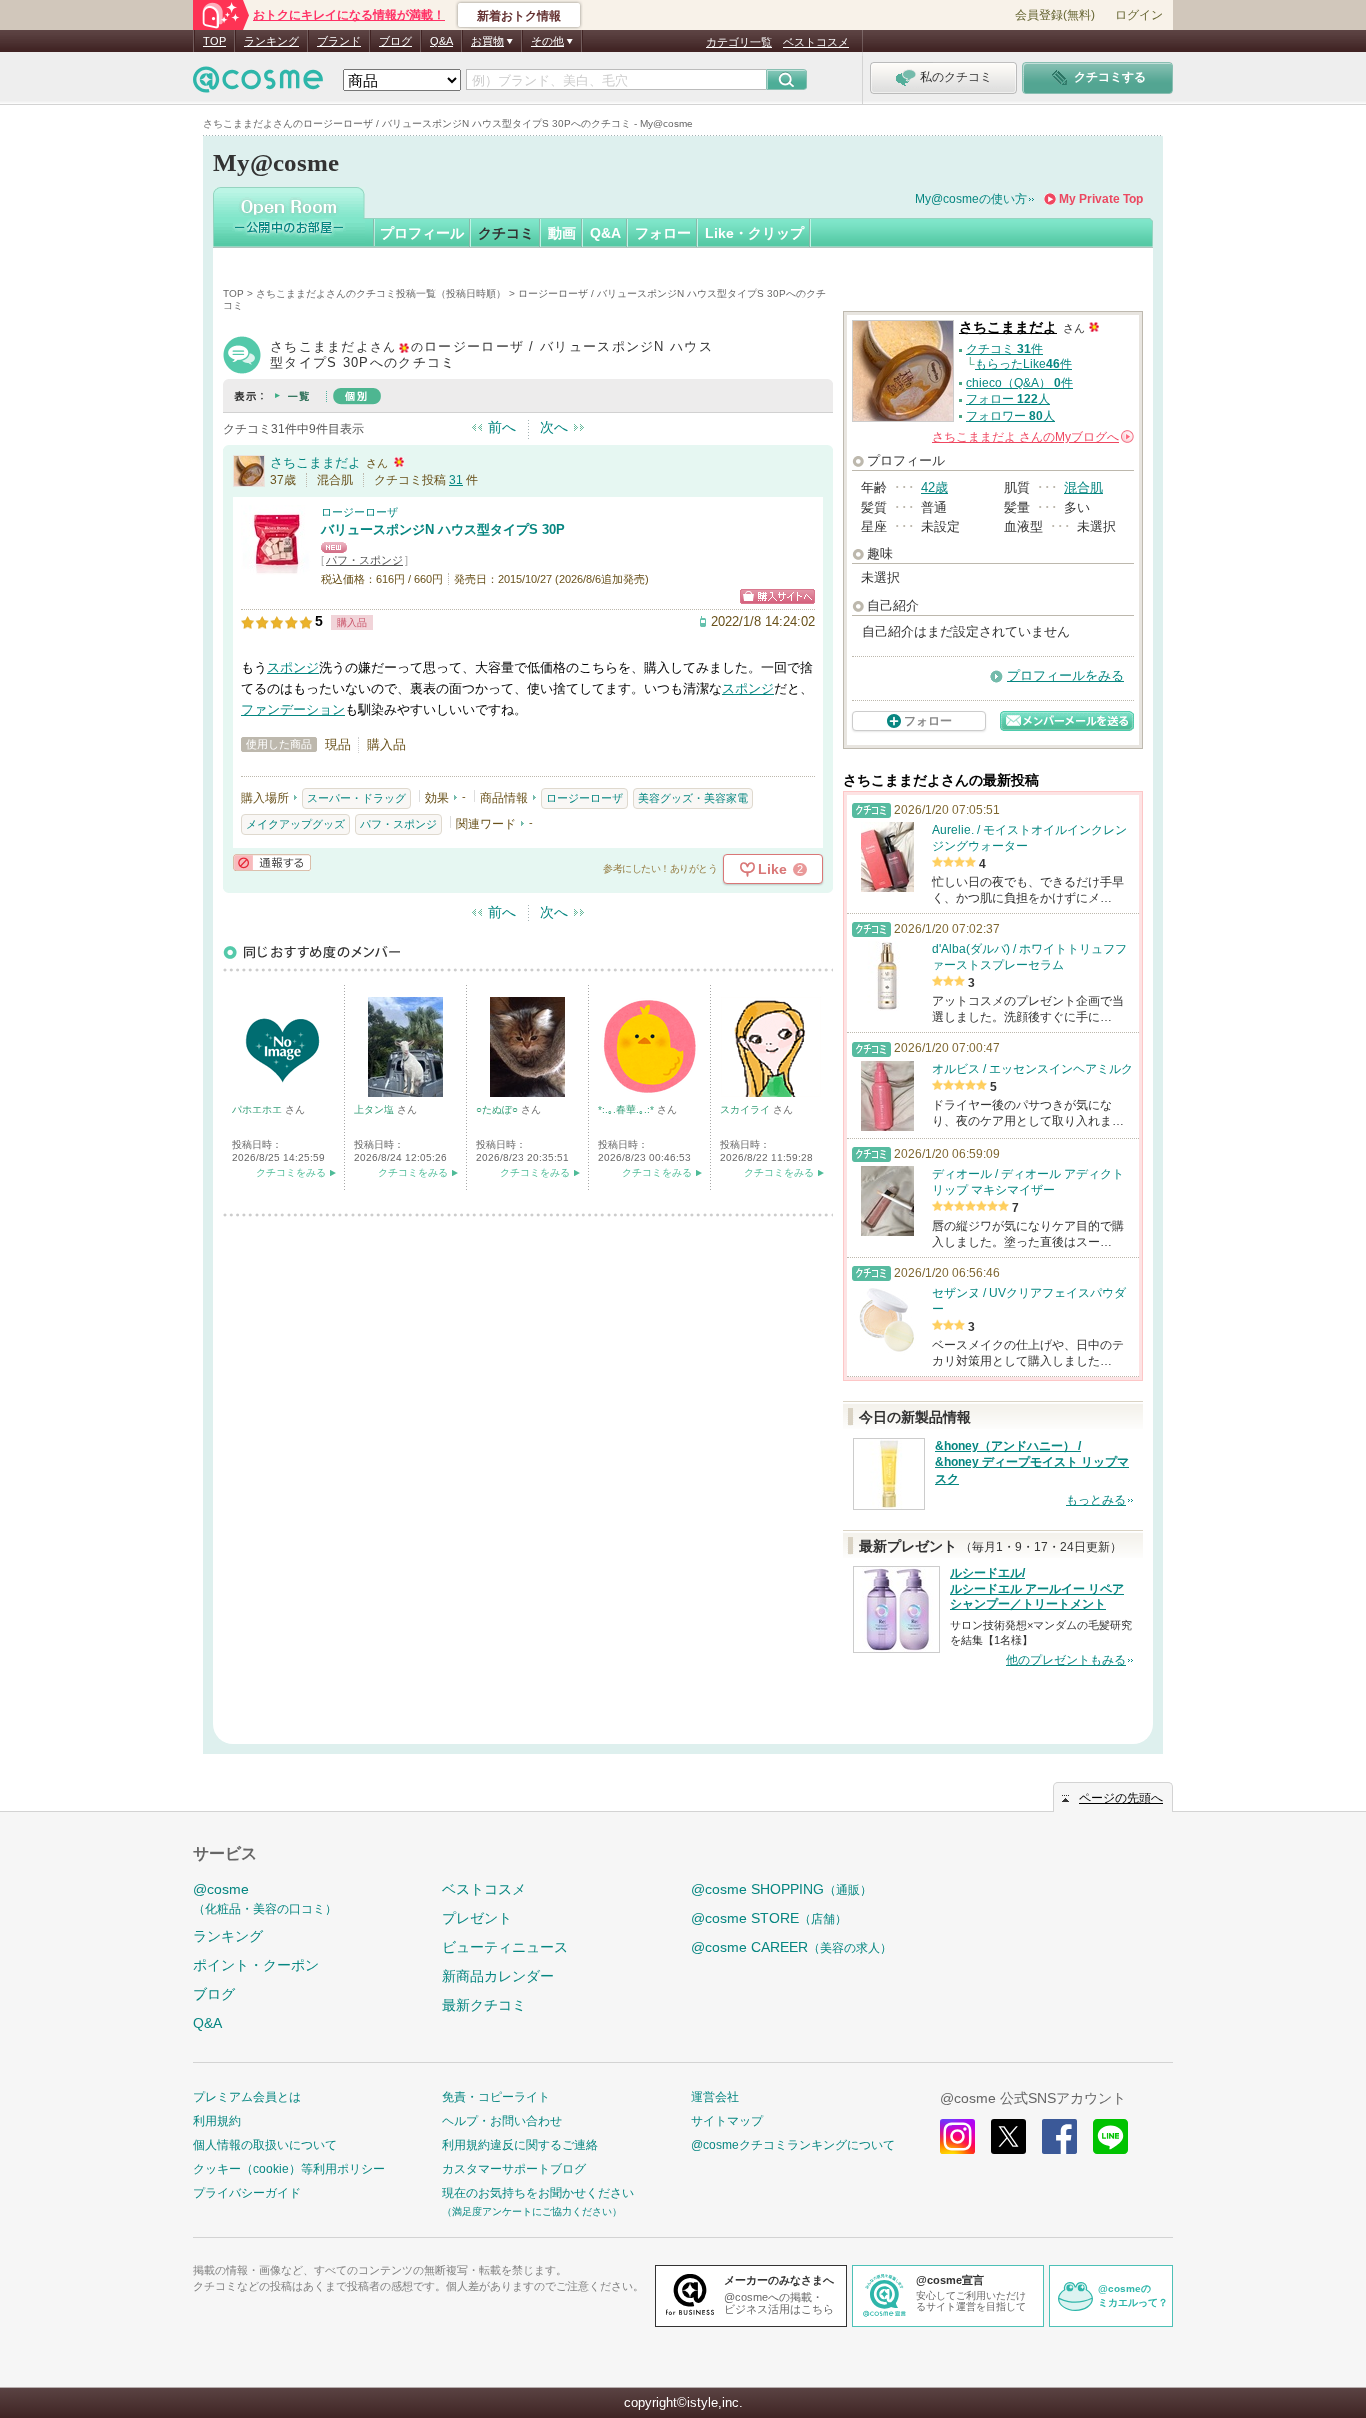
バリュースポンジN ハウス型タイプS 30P (443, 529)
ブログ (395, 41)
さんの (1031, 437)
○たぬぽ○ (498, 1109)
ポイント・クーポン (256, 1965)
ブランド (339, 41)
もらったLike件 (1023, 364)
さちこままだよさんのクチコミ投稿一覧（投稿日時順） (381, 293)
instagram (957, 2136)
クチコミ (506, 233)
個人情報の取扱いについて (265, 2145)
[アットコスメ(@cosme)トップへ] (258, 84)
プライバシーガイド (247, 2193)
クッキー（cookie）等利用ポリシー (289, 2169)
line (1110, 2136)
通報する (272, 862)
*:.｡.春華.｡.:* (627, 1109)
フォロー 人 (1008, 399)
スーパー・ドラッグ (356, 798)
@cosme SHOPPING (781, 1889)
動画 (562, 233)
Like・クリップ (754, 233)
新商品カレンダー (498, 1976)
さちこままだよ (315, 462)
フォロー (663, 233)
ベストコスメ (816, 42)
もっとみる (1096, 1500)
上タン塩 (375, 1109)
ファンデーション (293, 709)
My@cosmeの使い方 (971, 199)
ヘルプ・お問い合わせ (502, 2121)
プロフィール (422, 233)
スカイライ (746, 1109)
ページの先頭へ (1121, 1798)
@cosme (265, 1898)
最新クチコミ (484, 2005)
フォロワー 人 (1010, 416)
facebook (1059, 2136)
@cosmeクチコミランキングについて (793, 2145)
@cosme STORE (769, 1918)
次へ (554, 427)
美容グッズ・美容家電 (693, 798)
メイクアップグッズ (295, 824)
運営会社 (715, 2097)
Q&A (441, 41)
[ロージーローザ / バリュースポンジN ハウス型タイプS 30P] (276, 566)
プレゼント (477, 1918)
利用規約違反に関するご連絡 (520, 2145)
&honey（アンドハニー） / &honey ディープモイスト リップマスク (1032, 1463)
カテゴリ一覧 (739, 42)
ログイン (1139, 15)
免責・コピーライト (496, 2097)
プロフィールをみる (1065, 675)
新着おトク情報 (519, 16)
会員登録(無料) (1055, 15)
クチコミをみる (291, 1172)
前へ (502, 427)
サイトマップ (727, 2121)
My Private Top (1101, 199)
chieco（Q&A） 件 (1019, 383)
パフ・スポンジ (364, 560)
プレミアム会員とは (247, 2097)
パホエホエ (258, 1109)
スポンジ (293, 667)
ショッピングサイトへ (777, 596)
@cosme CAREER (791, 1947)
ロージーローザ (359, 512)
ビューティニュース (505, 1947)
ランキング (271, 41)
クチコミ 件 (1004, 349)
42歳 (934, 487)
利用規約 (217, 2121)
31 (456, 480)
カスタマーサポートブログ (514, 2169)
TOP (214, 41)
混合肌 (1083, 487)
